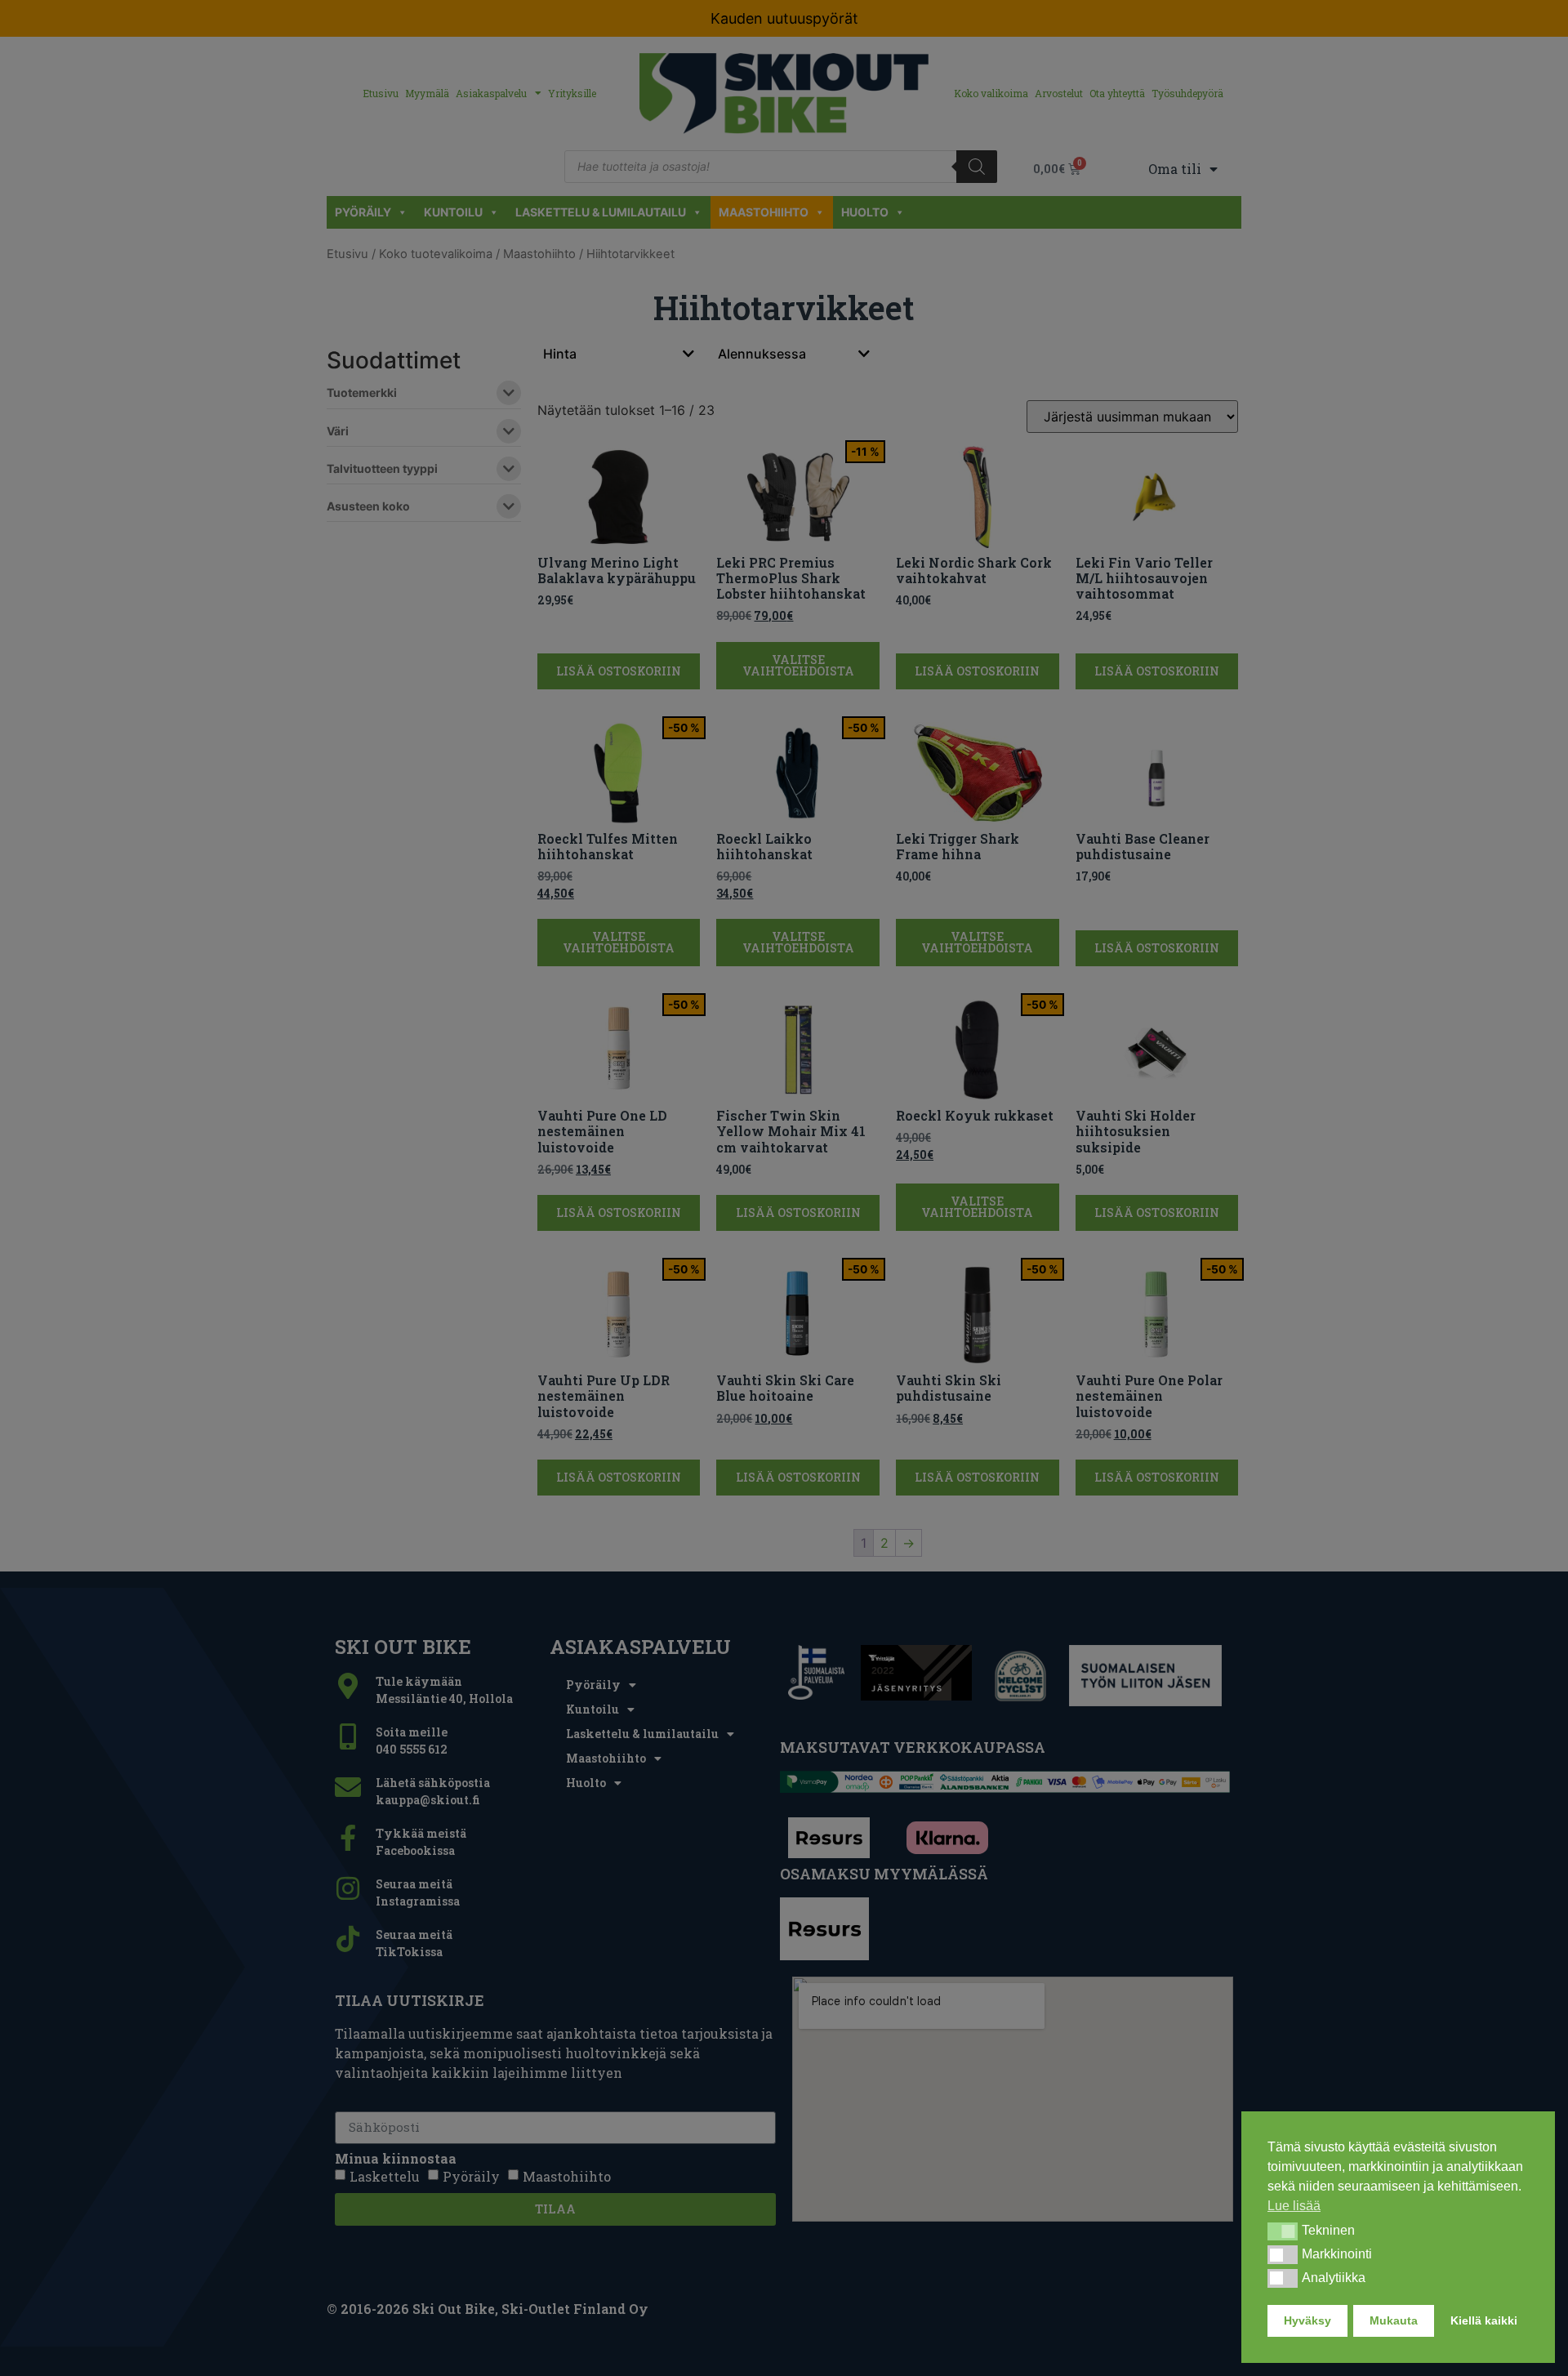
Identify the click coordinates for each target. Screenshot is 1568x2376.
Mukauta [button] (1394, 2320)
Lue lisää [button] (1294, 2206)
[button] (1283, 2231)
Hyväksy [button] (1307, 2320)
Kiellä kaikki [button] (1484, 2320)
